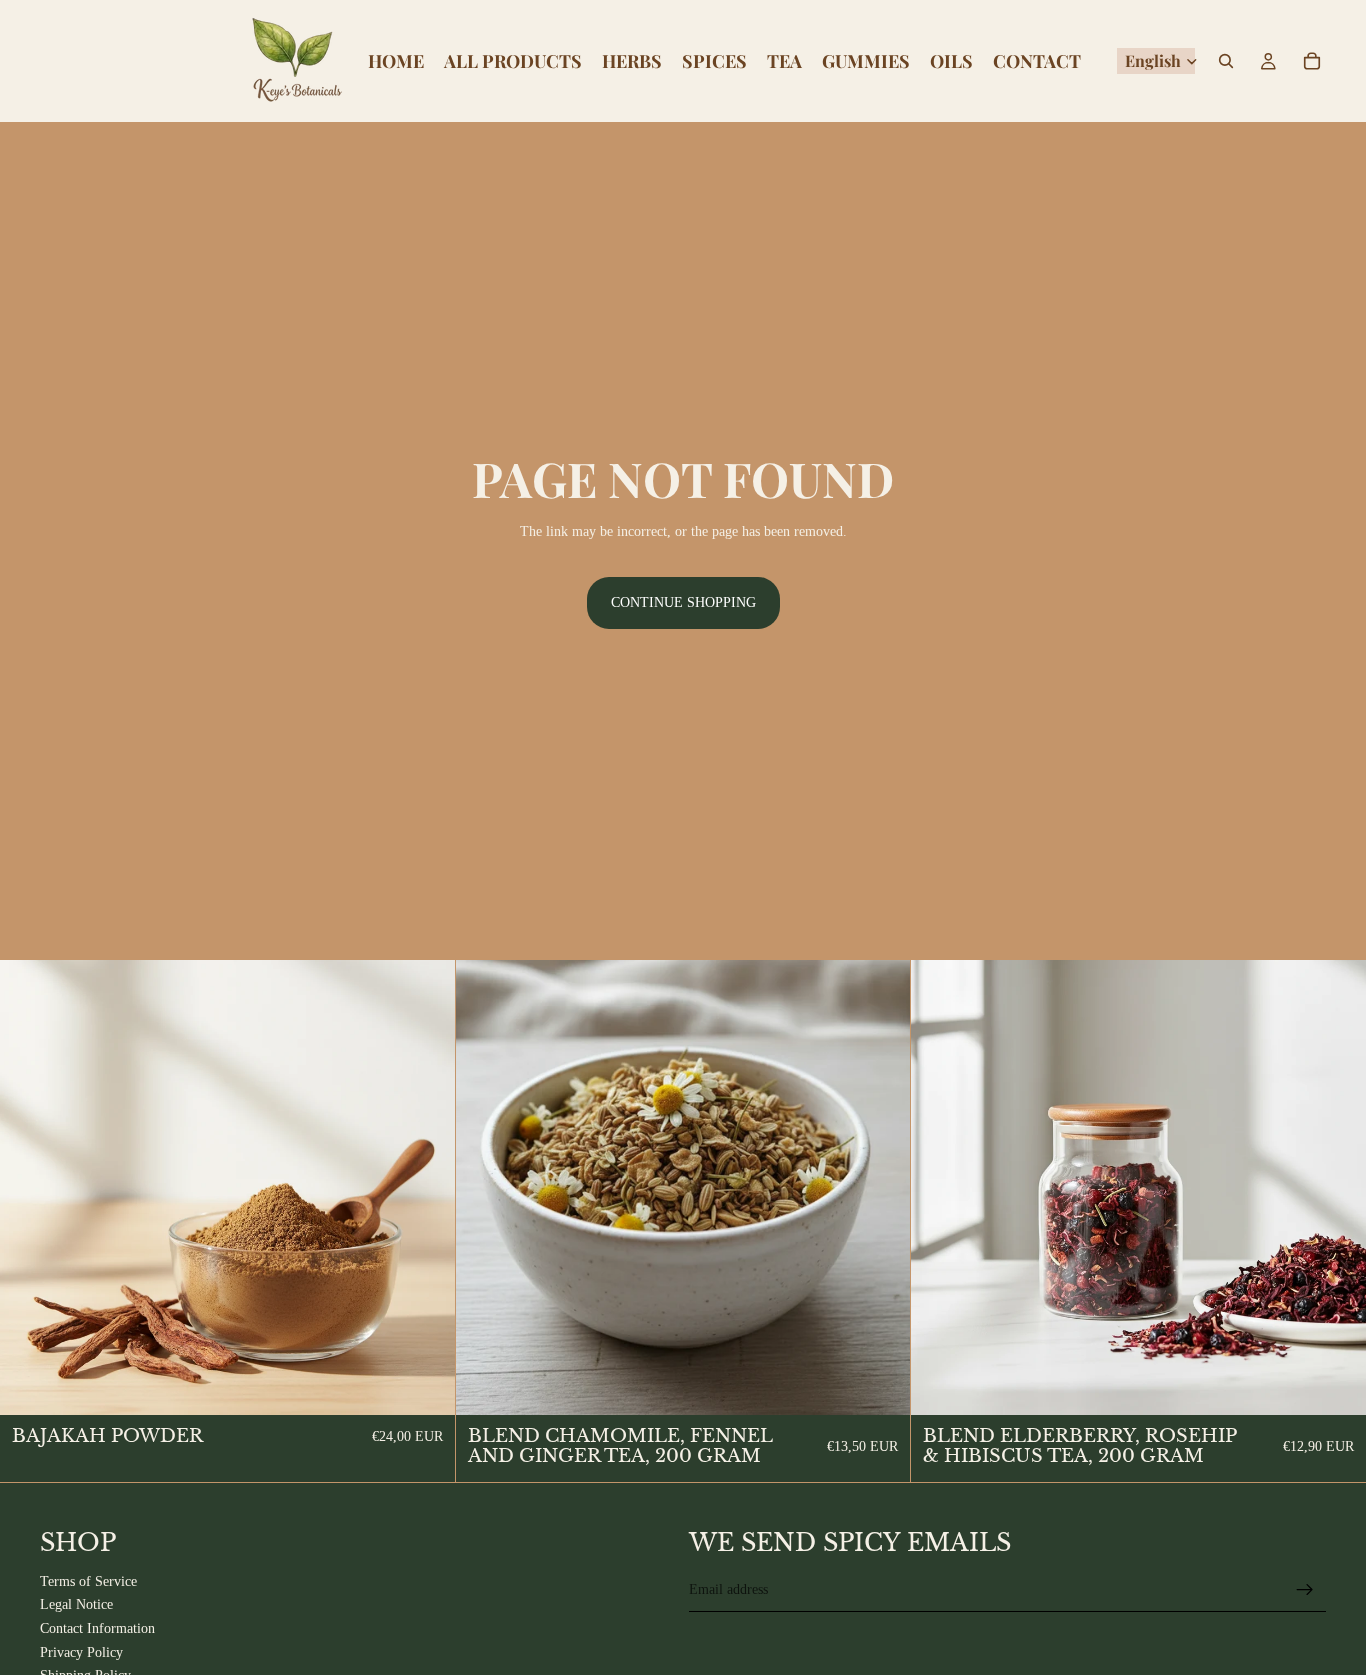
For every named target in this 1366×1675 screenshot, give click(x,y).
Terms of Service (88, 1581)
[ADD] (424, 1384)
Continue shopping (683, 602)
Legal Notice (76, 1605)
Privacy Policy (81, 1652)
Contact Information (97, 1628)
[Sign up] (1305, 1590)
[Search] (1226, 61)
